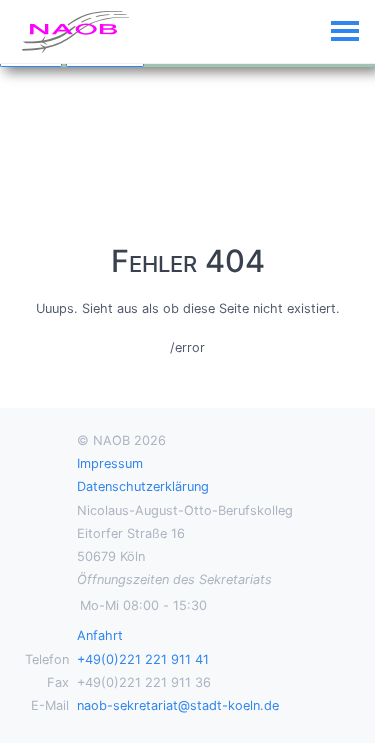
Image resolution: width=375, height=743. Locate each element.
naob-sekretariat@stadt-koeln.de (178, 705)
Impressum (110, 463)
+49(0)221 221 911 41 (143, 659)
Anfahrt (100, 635)
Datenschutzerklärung (143, 486)
